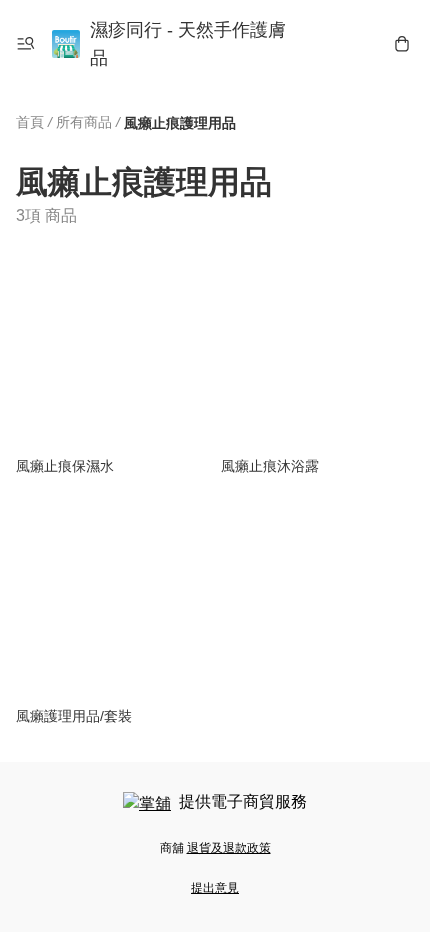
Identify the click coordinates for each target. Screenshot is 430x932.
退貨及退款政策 (229, 848)
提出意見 (215, 888)
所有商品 (84, 122)
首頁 (30, 122)
